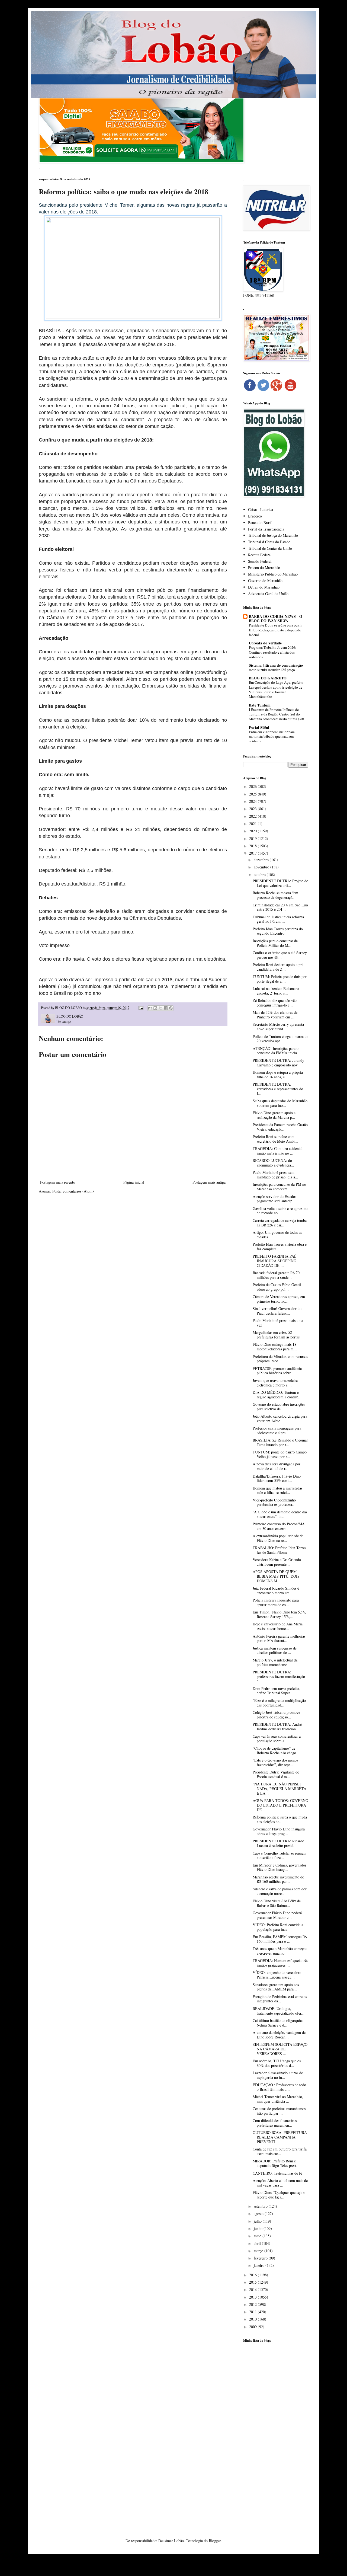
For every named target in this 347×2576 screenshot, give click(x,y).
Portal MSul (259, 727)
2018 (253, 846)
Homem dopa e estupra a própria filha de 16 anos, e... (278, 1075)
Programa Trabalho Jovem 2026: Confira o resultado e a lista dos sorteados (273, 652)
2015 (253, 2282)
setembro (261, 2206)
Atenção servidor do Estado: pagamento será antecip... (274, 1199)
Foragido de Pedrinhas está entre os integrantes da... (280, 1999)
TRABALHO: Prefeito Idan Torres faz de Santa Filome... (279, 1550)
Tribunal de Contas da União (270, 548)
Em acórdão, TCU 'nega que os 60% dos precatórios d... (277, 2063)
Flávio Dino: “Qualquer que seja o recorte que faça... (279, 2195)
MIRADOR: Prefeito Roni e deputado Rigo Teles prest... (276, 2163)
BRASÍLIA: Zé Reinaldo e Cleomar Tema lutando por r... (280, 1442)
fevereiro (261, 2258)
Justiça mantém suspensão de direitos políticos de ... (275, 1650)
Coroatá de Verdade (265, 643)
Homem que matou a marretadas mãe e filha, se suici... (277, 1490)
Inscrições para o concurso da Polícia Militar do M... (275, 943)
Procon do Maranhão (264, 568)
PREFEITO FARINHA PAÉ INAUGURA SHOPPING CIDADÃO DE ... (275, 1261)
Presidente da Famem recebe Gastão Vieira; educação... (280, 1127)
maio (258, 2236)
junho (259, 2228)
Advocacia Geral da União (268, 594)
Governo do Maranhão (265, 581)
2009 (253, 2327)
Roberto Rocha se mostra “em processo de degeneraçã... (275, 895)
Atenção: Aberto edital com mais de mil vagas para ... (280, 2183)
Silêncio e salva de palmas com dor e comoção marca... (280, 1891)
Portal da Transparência (266, 529)
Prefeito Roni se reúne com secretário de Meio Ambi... (275, 1139)
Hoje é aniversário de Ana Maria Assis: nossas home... (278, 1626)
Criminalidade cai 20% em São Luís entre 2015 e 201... (280, 907)
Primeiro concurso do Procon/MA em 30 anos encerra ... (279, 1526)
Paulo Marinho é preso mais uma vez (278, 1323)
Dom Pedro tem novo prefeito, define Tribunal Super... (276, 1691)
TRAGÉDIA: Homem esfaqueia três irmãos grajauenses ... (280, 1963)
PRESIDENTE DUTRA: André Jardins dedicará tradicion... (277, 1727)
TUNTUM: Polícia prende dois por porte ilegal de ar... (280, 979)
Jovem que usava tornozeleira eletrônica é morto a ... (275, 1383)
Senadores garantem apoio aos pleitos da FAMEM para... (276, 1987)
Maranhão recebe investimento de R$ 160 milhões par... (278, 1879)
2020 (253, 831)
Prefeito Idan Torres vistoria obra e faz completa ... (280, 1247)
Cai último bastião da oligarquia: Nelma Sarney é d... (278, 2023)
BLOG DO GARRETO (268, 678)
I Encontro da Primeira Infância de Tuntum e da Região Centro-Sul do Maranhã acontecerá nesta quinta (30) (276, 714)
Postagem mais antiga (209, 1182)
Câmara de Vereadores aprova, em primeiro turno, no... (279, 1299)
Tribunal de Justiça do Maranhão (273, 535)
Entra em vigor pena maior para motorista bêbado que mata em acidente (272, 736)
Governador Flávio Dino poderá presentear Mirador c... (277, 1915)
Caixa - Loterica (261, 509)
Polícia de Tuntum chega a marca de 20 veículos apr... (280, 1039)
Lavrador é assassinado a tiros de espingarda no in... (278, 2075)
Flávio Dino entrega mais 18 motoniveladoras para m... (275, 1347)
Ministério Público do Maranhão (273, 574)
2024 (253, 801)
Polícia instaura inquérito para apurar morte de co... (276, 1602)
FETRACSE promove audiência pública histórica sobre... (277, 1371)
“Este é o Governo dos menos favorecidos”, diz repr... (275, 1762)
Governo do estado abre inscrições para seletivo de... (279, 1407)
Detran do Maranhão (264, 587)
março (259, 2251)
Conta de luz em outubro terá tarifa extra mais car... (280, 2151)
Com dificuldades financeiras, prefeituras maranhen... (275, 2123)
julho (258, 2221)
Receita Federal (260, 555)
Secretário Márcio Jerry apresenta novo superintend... (278, 1027)
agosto (259, 2214)
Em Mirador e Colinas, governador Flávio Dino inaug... (279, 1867)
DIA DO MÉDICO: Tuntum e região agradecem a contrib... (277, 1395)
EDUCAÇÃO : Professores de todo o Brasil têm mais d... (279, 2087)
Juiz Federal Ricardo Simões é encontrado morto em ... (276, 1590)
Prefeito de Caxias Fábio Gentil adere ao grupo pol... (277, 1287)
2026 (253, 786)
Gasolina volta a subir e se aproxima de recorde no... (280, 1211)
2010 (253, 2319)
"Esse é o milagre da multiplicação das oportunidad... (279, 1703)
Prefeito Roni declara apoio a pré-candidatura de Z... (279, 967)
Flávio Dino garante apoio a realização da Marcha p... (274, 1115)
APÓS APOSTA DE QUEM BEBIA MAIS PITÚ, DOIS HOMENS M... (276, 1576)
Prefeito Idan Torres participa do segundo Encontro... (278, 931)
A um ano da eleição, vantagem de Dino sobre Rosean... (279, 2035)
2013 (253, 2297)
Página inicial (134, 1182)
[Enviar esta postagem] (141, 1008)
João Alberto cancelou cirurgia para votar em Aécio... (280, 1418)
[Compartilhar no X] (160, 1008)
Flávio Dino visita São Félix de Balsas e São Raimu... (277, 1903)
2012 (253, 2304)
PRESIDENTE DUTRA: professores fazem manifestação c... (279, 1677)
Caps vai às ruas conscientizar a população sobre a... (277, 1738)
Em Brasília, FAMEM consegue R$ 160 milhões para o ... (280, 1939)
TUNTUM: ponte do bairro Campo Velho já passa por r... (280, 1454)
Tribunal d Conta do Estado (269, 542)
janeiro (260, 2265)
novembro (262, 867)
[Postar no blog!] (155, 1008)
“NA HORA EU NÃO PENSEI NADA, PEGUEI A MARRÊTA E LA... (279, 1789)
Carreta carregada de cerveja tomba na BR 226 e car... (280, 1223)
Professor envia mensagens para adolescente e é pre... (277, 1430)
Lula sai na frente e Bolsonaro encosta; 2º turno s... (276, 991)
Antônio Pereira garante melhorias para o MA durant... (279, 1638)
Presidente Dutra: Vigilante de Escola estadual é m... (276, 1774)
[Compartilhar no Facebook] (166, 1008)
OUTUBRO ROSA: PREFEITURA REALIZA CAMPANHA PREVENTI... (280, 2137)
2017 (253, 853)
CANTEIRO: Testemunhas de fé (277, 2173)
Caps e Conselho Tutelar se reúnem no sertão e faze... (279, 1855)
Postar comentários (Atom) (73, 1191)
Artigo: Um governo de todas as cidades (277, 1235)
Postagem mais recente (57, 1182)
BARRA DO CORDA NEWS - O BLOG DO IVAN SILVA (276, 619)
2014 (253, 2289)
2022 (253, 816)
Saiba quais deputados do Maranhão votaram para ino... (280, 1103)
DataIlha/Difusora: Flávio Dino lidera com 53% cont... (277, 1478)
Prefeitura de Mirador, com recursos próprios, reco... (280, 1359)
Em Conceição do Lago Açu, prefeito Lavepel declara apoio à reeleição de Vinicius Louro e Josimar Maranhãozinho (276, 689)
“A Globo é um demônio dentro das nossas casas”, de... (280, 1514)
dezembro (262, 860)
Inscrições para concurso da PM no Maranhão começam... (279, 1187)
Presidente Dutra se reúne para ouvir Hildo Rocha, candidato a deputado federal (275, 630)
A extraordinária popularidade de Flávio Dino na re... (278, 1538)
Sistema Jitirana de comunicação (276, 665)
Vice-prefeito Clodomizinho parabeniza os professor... (274, 1502)
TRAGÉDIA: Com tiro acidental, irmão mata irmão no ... (278, 1151)
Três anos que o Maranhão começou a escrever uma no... (280, 1951)
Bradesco (255, 516)
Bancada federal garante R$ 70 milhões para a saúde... (276, 1275)
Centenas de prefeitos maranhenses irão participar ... (279, 2111)
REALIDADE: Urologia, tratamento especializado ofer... (279, 2011)
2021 (253, 824)
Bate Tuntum (260, 705)
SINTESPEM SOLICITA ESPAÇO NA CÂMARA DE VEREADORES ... (280, 2049)
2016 (253, 2275)
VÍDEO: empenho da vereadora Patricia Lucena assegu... (277, 1975)
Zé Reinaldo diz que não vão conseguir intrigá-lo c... (275, 1003)
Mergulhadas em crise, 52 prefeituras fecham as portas (276, 1335)
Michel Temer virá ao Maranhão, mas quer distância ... (278, 2099)
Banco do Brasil (260, 522)
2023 (253, 809)
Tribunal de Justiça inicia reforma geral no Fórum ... (278, 919)
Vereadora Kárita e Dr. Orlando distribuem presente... (277, 1562)
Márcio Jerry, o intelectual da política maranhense (275, 1662)
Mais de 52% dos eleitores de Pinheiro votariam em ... (275, 1015)
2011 (253, 2312)
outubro (260, 875)
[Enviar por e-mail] (150, 1008)
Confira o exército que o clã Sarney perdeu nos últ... (280, 955)
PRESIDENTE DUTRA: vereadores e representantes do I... (278, 1089)
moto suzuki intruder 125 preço (272, 670)
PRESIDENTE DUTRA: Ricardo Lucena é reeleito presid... (278, 1843)
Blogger (215, 2541)
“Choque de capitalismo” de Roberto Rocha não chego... (276, 1750)
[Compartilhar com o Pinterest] (171, 1008)
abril (258, 2243)
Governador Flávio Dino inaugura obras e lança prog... (279, 1831)
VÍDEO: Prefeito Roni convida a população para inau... (278, 1927)
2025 (253, 794)
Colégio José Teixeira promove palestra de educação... (276, 1715)
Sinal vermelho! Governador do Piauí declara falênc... (277, 1311)
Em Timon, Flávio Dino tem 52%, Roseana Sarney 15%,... (279, 1614)
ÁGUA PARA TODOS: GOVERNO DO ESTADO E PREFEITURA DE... (280, 1805)
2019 (253, 838)
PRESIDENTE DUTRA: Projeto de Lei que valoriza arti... (280, 883)
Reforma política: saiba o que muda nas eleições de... (280, 1819)
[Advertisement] (276, 2432)
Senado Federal (260, 561)
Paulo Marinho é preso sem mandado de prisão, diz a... (275, 1175)
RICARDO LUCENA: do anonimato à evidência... (273, 1163)
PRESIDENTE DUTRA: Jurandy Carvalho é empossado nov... (278, 1063)
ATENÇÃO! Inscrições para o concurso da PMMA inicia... (276, 1051)
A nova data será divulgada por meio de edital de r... (277, 1466)
